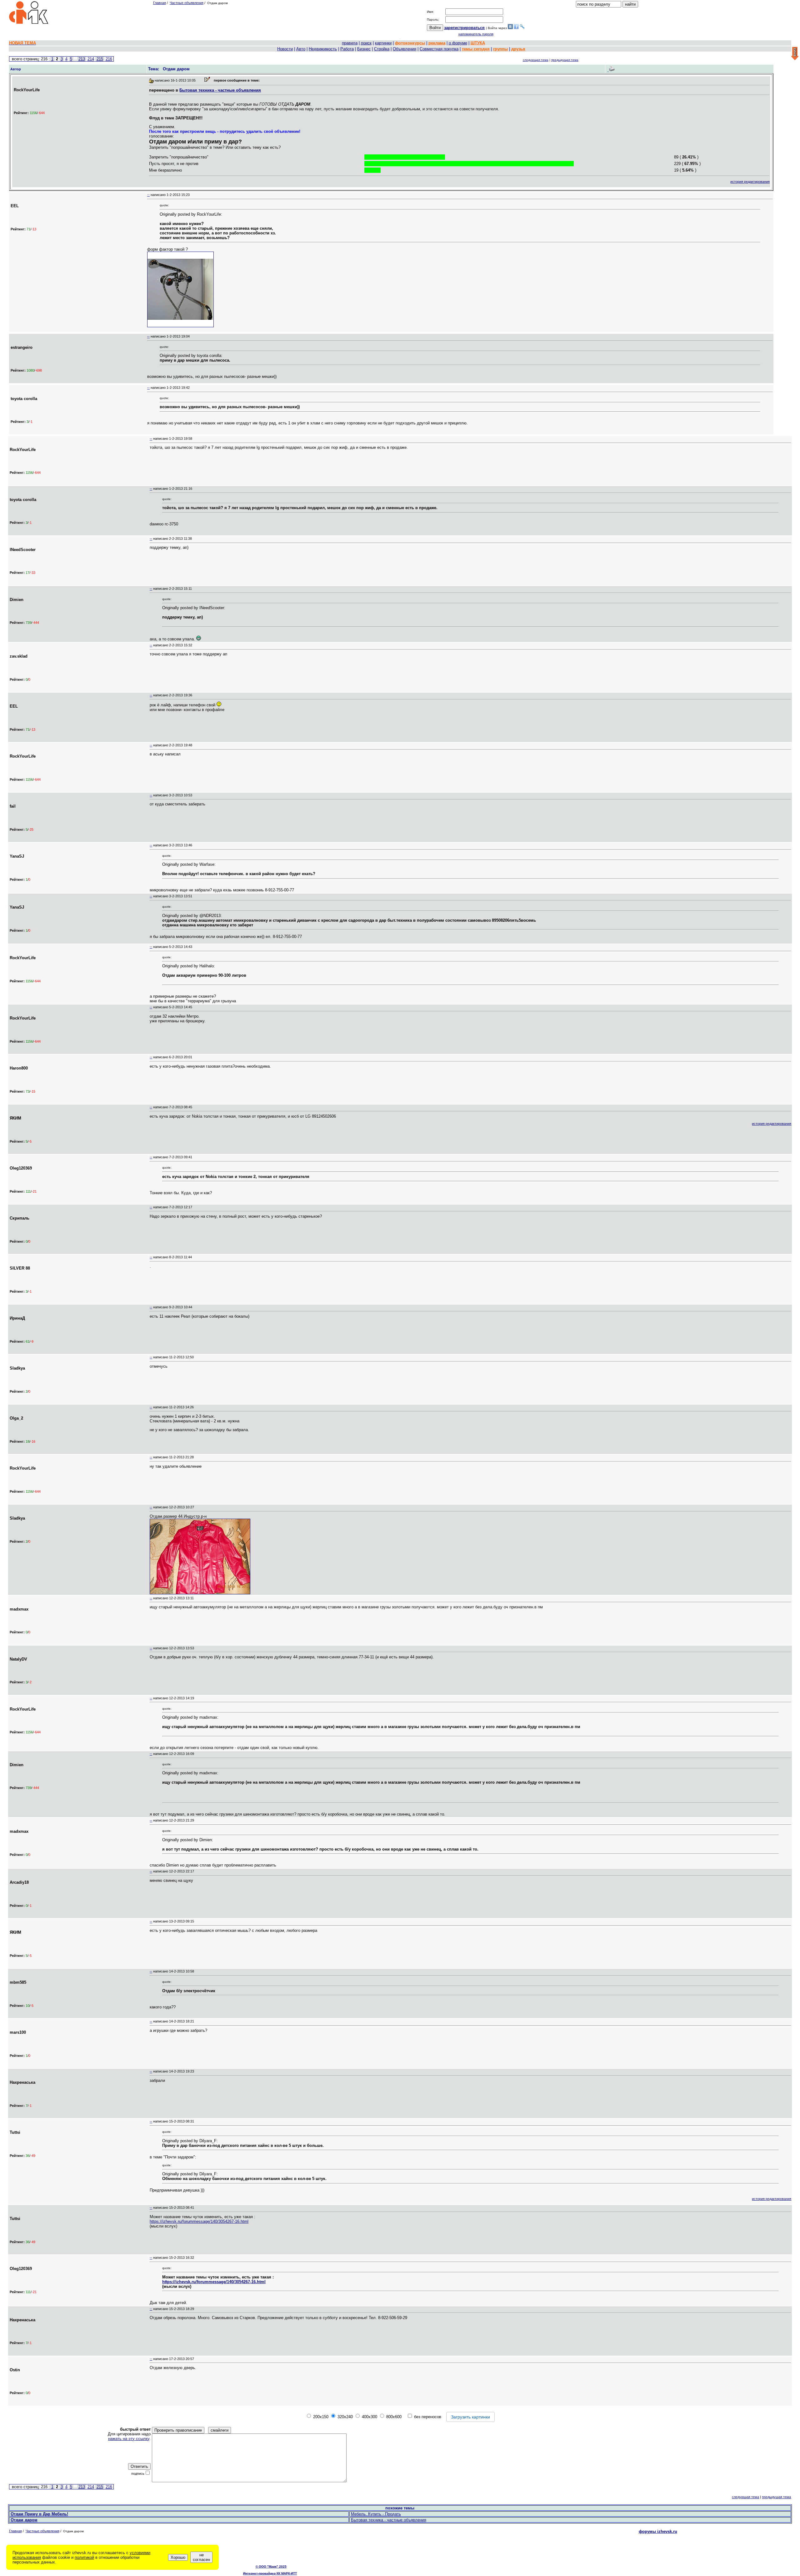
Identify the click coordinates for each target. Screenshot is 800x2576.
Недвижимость (323, 49)
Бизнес (364, 49)
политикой (84, 2557)
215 (100, 59)
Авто (301, 49)
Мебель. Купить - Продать (376, 2514)
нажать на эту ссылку (129, 2439)
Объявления (405, 49)
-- (148, 195)
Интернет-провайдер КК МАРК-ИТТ (270, 2573)
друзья (518, 49)
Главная (160, 3)
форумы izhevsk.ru (658, 2531)
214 (91, 59)
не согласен (201, 2557)
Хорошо (178, 2557)
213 (82, 59)
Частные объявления (187, 3)
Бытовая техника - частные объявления (220, 90)
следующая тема (536, 60)
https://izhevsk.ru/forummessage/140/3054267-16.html (199, 2221)
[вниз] (795, 54)
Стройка (382, 49)
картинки (383, 43)
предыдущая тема (565, 60)
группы (500, 49)
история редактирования (750, 182)
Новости (285, 49)
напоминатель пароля (476, 34)
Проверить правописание (178, 2430)
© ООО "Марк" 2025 (271, 2566)
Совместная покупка (439, 49)
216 (109, 59)
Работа (347, 49)
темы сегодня (476, 49)
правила (350, 43)
